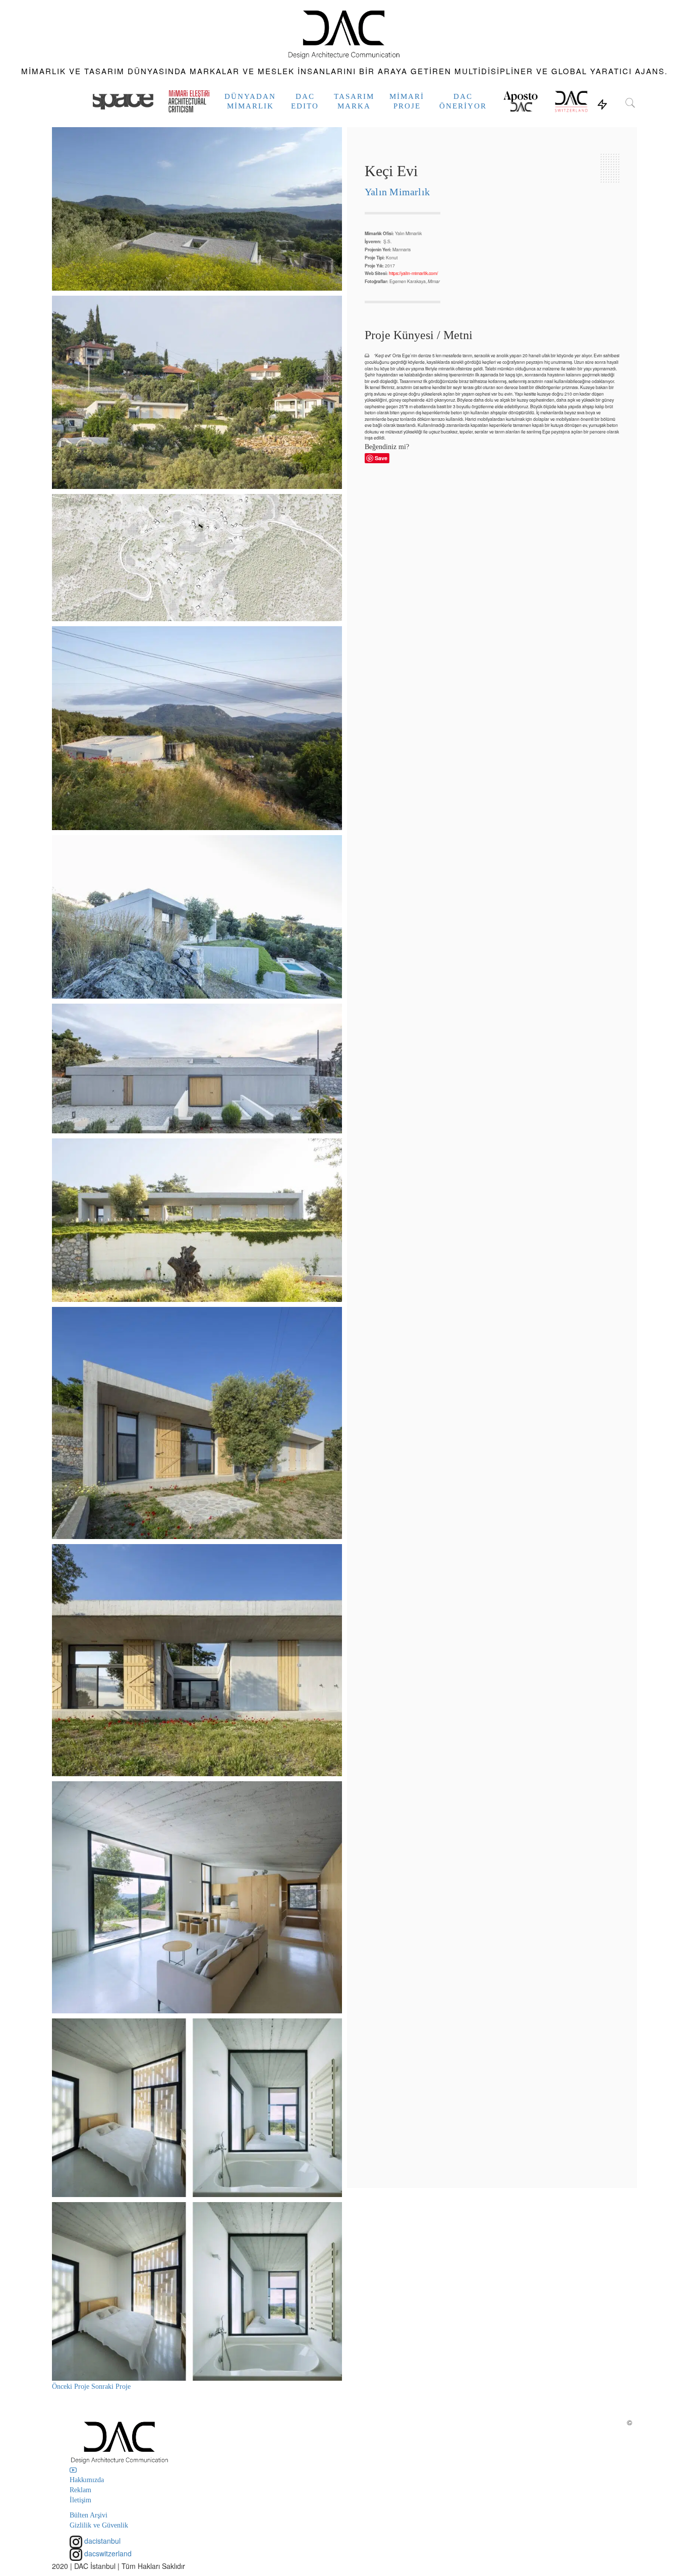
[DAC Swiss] (571, 101)
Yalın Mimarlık (397, 192)
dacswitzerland (107, 2553)
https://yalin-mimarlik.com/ (413, 273)
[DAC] (345, 33)
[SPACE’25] (123, 101)
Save (381, 458)
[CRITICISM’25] (189, 101)
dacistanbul (101, 2541)
